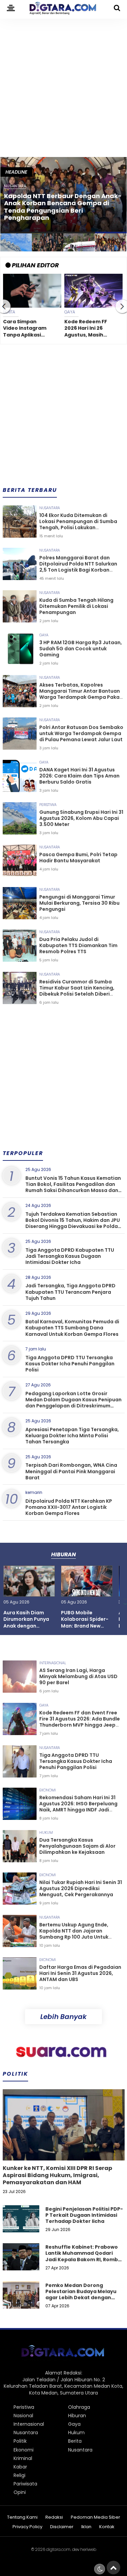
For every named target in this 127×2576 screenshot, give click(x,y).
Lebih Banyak (63, 2017)
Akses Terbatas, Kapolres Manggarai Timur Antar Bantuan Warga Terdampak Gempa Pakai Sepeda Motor (80, 694)
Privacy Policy (27, 2527)
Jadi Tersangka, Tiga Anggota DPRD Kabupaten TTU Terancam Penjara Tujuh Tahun (70, 1292)
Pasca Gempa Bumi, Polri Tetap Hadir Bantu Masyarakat (78, 858)
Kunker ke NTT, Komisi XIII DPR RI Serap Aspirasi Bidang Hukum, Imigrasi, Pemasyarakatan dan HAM (57, 2175)
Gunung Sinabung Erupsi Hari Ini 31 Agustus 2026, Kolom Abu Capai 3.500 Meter (81, 818)
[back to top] (113, 2568)
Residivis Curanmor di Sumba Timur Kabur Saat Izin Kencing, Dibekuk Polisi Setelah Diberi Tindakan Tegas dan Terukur (77, 991)
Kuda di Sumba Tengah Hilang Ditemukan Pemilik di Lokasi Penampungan (76, 606)
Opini (20, 2492)
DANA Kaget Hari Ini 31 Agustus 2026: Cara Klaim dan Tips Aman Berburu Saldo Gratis (25, 329)
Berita (75, 2441)
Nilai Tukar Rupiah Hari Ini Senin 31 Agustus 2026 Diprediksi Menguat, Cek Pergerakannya (81, 1888)
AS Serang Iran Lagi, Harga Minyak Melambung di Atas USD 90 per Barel (78, 1676)
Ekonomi (48, 1790)
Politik (20, 2441)
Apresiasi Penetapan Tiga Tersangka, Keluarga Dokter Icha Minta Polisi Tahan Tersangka (72, 1436)
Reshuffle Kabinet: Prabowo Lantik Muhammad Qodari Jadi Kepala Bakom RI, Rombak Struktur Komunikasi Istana (85, 2256)
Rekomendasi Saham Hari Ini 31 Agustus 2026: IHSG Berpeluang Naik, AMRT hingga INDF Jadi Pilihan (78, 1807)
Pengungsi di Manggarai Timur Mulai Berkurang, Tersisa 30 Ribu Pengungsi (79, 903)
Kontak (107, 2527)
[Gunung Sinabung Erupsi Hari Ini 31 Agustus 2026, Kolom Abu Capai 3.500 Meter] (16, 243)
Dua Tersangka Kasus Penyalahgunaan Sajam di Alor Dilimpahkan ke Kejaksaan (77, 1846)
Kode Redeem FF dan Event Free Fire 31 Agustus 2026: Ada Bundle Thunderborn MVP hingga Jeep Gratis (88, 329)
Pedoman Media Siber (96, 2517)
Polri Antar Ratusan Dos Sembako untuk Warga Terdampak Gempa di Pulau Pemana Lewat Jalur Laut (81, 733)
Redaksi (54, 2517)
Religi (19, 2475)
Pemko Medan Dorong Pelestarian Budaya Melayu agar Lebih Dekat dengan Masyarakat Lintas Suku (81, 2295)
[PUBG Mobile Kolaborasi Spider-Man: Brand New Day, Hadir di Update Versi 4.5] (87, 1594)
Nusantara (50, 508)
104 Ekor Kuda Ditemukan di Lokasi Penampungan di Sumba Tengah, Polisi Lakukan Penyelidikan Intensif (78, 525)
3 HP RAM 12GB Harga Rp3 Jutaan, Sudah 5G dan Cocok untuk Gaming (81, 649)
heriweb (88, 2549)
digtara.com (58, 2549)
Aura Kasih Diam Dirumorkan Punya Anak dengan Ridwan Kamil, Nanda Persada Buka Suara (26, 1629)
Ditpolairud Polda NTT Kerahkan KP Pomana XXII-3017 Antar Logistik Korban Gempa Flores (69, 1507)
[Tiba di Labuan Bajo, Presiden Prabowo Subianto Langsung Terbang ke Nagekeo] (79, 243)
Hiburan (77, 2416)
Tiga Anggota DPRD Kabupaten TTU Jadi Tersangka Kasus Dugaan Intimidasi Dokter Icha (70, 1256)
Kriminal (23, 2458)
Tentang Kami (22, 2517)
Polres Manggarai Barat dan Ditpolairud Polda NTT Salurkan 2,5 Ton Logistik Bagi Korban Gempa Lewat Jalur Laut (78, 567)
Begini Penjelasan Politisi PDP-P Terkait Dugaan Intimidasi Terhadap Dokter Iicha (84, 2215)
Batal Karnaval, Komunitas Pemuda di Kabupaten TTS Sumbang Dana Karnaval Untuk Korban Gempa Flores (72, 1328)
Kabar (20, 2467)
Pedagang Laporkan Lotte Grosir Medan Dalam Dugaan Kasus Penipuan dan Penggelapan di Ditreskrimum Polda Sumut (73, 1403)
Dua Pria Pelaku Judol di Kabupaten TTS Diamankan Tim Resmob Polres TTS (78, 945)
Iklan (86, 2527)
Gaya (44, 635)
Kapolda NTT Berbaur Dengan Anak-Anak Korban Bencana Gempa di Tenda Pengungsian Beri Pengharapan (63, 207)
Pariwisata (25, 2484)
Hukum (46, 1832)
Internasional (53, 1663)
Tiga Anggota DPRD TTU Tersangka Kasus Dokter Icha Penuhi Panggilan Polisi (70, 1364)
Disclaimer (62, 2527)
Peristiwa (48, 805)
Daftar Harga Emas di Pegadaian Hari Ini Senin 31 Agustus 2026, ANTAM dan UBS (80, 1973)
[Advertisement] (63, 85)
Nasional (23, 2416)
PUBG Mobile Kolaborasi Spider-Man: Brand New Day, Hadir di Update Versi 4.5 (85, 1626)
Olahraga (79, 2407)
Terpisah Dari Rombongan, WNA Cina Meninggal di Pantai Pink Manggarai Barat (71, 1471)
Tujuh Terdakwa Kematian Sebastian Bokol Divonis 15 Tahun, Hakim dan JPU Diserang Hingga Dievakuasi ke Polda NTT (73, 1223)
